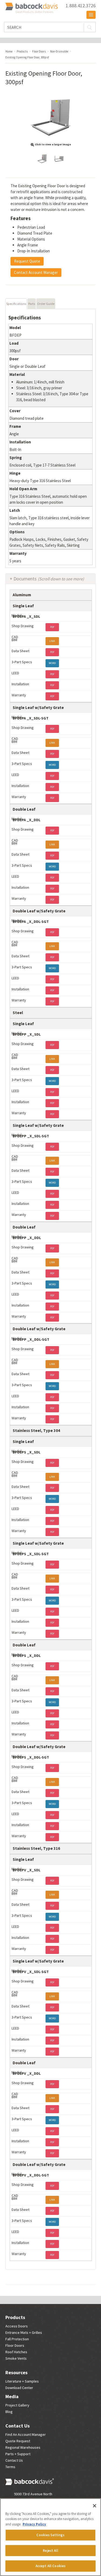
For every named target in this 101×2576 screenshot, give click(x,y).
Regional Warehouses (23, 2447)
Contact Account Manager (36, 272)
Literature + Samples (22, 2381)
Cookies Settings (50, 2535)
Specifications (16, 304)
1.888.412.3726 (81, 6)
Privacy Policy (34, 2524)
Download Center (19, 2388)
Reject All (50, 2551)
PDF (52, 627)
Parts (32, 304)
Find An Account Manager (26, 2434)
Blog (9, 2412)
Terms (10, 2467)
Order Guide (46, 304)
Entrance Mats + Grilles (24, 2332)
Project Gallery (17, 2405)
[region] (50, 2537)
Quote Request (18, 2441)
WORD (52, 663)
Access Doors (17, 2326)
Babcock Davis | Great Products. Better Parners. (32, 8)
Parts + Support (18, 2454)
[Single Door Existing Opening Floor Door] (42, 159)
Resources (16, 2372)
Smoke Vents (16, 2358)
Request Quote (27, 261)
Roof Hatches (16, 2352)
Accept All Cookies (50, 2566)
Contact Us (18, 2426)
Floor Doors (15, 2345)
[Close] (95, 2506)
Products (15, 2317)
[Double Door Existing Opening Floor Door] (59, 159)
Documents (49, 579)
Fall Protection (17, 2339)
